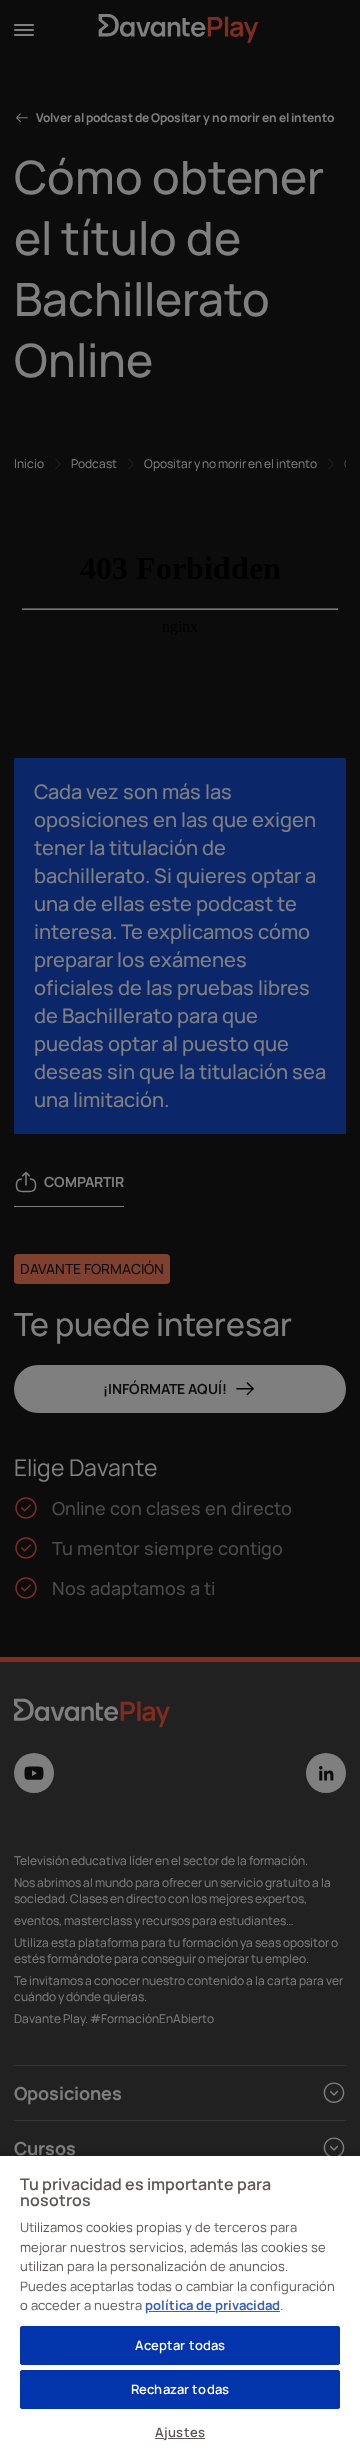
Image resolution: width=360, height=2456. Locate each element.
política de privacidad (212, 2305)
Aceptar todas (180, 2345)
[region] (180, 2305)
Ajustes (180, 2432)
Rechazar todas (180, 2389)
